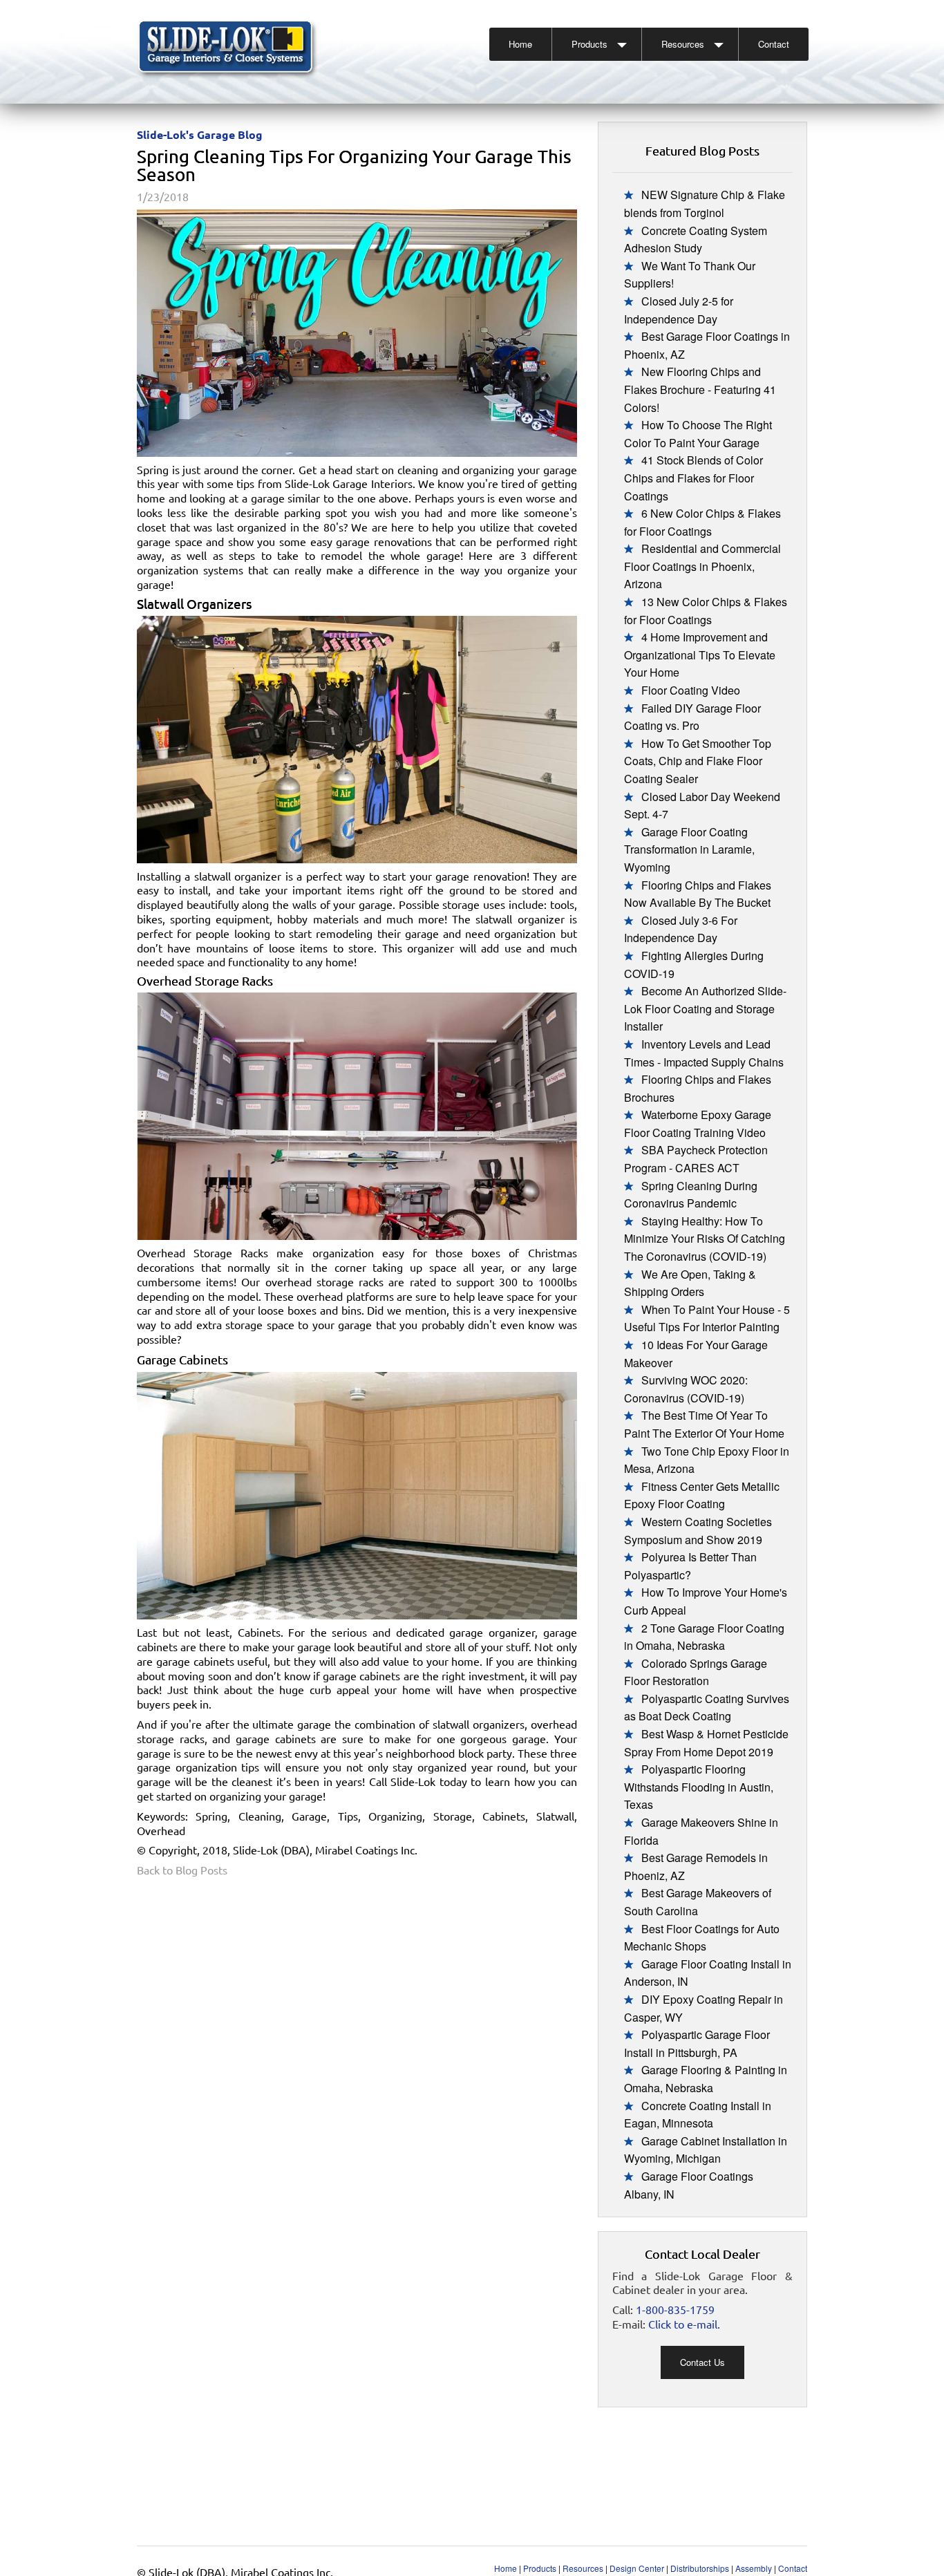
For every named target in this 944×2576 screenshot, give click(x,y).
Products (589, 44)
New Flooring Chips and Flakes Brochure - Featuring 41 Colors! (700, 389)
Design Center (637, 2568)
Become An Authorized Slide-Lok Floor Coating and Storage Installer (705, 1008)
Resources (683, 44)
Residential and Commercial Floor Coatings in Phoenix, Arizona (702, 566)
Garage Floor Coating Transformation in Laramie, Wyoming (689, 849)
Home (520, 44)
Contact (774, 44)
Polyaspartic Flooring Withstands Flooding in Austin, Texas (699, 1787)
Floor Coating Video (691, 690)
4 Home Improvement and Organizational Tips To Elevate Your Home (700, 655)
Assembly (754, 2568)
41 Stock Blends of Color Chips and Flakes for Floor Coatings (693, 478)
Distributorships (700, 2568)
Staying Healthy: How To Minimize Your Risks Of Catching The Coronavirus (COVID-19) (705, 1239)
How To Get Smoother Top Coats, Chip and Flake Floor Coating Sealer (698, 761)
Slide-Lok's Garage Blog (200, 134)
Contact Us (702, 2362)
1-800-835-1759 (675, 2309)
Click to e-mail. (684, 2324)
